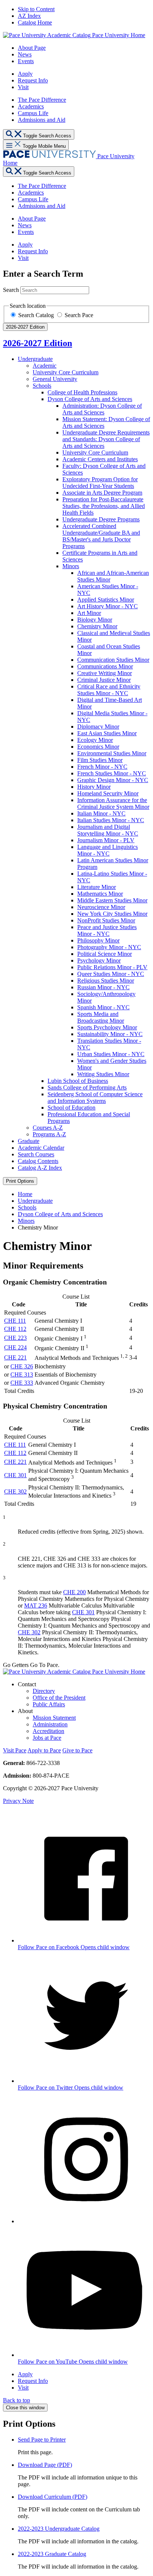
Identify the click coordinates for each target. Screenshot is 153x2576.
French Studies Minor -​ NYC (112, 773)
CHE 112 (15, 1329)
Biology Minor (95, 620)
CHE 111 (15, 1321)
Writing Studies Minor (103, 1074)
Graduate (29, 1141)
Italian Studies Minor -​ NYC (111, 820)
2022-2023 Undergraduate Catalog (59, 2529)
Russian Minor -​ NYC (103, 987)
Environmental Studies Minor (112, 753)
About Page (32, 48)
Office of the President (59, 1698)
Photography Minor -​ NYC (109, 947)
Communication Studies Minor (113, 660)
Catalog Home (35, 22)
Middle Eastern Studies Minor (112, 900)
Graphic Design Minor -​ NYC (113, 780)
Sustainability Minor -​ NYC (110, 1034)
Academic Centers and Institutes (100, 459)
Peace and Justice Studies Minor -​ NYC (107, 930)
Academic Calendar (41, 1148)
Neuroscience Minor (101, 907)
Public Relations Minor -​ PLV (112, 967)
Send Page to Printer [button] (42, 2440)
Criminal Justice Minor (104, 680)
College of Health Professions (82, 392)
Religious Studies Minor (106, 981)
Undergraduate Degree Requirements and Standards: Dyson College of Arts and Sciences (106, 439)
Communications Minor (105, 666)
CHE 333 (22, 1383)
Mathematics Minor (100, 894)
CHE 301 (15, 1475)
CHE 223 (15, 1338)
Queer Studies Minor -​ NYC (111, 974)
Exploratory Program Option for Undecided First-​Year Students (100, 483)
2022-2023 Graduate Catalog (52, 2554)
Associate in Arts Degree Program (102, 493)
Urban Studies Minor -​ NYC (111, 1054)
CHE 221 (15, 1357)
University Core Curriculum (66, 372)
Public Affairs (49, 1704)
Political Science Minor (105, 954)
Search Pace (79, 315)
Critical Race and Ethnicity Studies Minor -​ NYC (109, 690)
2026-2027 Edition (38, 343)
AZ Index (29, 16)
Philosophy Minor (98, 940)
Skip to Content (36, 9)
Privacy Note (18, 1801)
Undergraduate (35, 359)
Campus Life (33, 113)
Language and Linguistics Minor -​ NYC (108, 850)
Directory (44, 1691)
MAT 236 (36, 1605)
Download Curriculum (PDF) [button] (53, 2497)
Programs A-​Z (49, 1134)
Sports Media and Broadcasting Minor (101, 1017)
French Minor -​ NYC (102, 767)
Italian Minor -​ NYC (101, 813)
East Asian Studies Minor (107, 733)
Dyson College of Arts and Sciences (90, 399)
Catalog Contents (38, 1161)
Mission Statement (54, 1718)
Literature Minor (97, 887)
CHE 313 (22, 1375)
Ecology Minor (95, 740)
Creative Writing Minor (105, 673)
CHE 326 (22, 1366)
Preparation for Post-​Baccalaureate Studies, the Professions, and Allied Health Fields (104, 506)
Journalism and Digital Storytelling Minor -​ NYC (108, 830)
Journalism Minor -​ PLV (106, 840)
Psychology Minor (99, 960)
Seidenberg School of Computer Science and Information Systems (95, 1098)
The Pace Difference (42, 100)
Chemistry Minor (97, 626)
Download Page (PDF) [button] (45, 2465)
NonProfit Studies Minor (106, 920)
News (25, 54)
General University (55, 379)
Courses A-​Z (48, 1128)
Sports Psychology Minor (107, 1027)
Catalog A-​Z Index (40, 1168)
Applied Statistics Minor (106, 600)
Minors (71, 566)
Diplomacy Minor (98, 727)
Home (25, 1194)
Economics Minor (98, 747)
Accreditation (48, 1731)
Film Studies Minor (100, 760)
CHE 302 (15, 1491)
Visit (23, 87)
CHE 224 (15, 1347)
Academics (31, 106)
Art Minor (89, 613)
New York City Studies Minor (112, 914)
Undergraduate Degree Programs (101, 519)
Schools (42, 386)
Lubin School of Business (78, 1081)
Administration (50, 1724)
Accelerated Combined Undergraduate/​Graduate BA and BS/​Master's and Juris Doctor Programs (101, 536)
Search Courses (36, 1154)
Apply (25, 74)
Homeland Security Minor (108, 793)
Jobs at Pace (47, 1738)
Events (26, 61)
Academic (45, 366)
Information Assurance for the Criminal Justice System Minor (113, 803)
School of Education (71, 1108)
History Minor (94, 787)
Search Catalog (37, 315)
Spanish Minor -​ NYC (103, 1007)
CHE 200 (74, 1592)
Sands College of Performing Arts (87, 1087)
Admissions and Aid (42, 120)
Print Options (20, 1181)
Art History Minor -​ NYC (108, 606)
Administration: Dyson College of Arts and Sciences (102, 409)
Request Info (33, 80)
